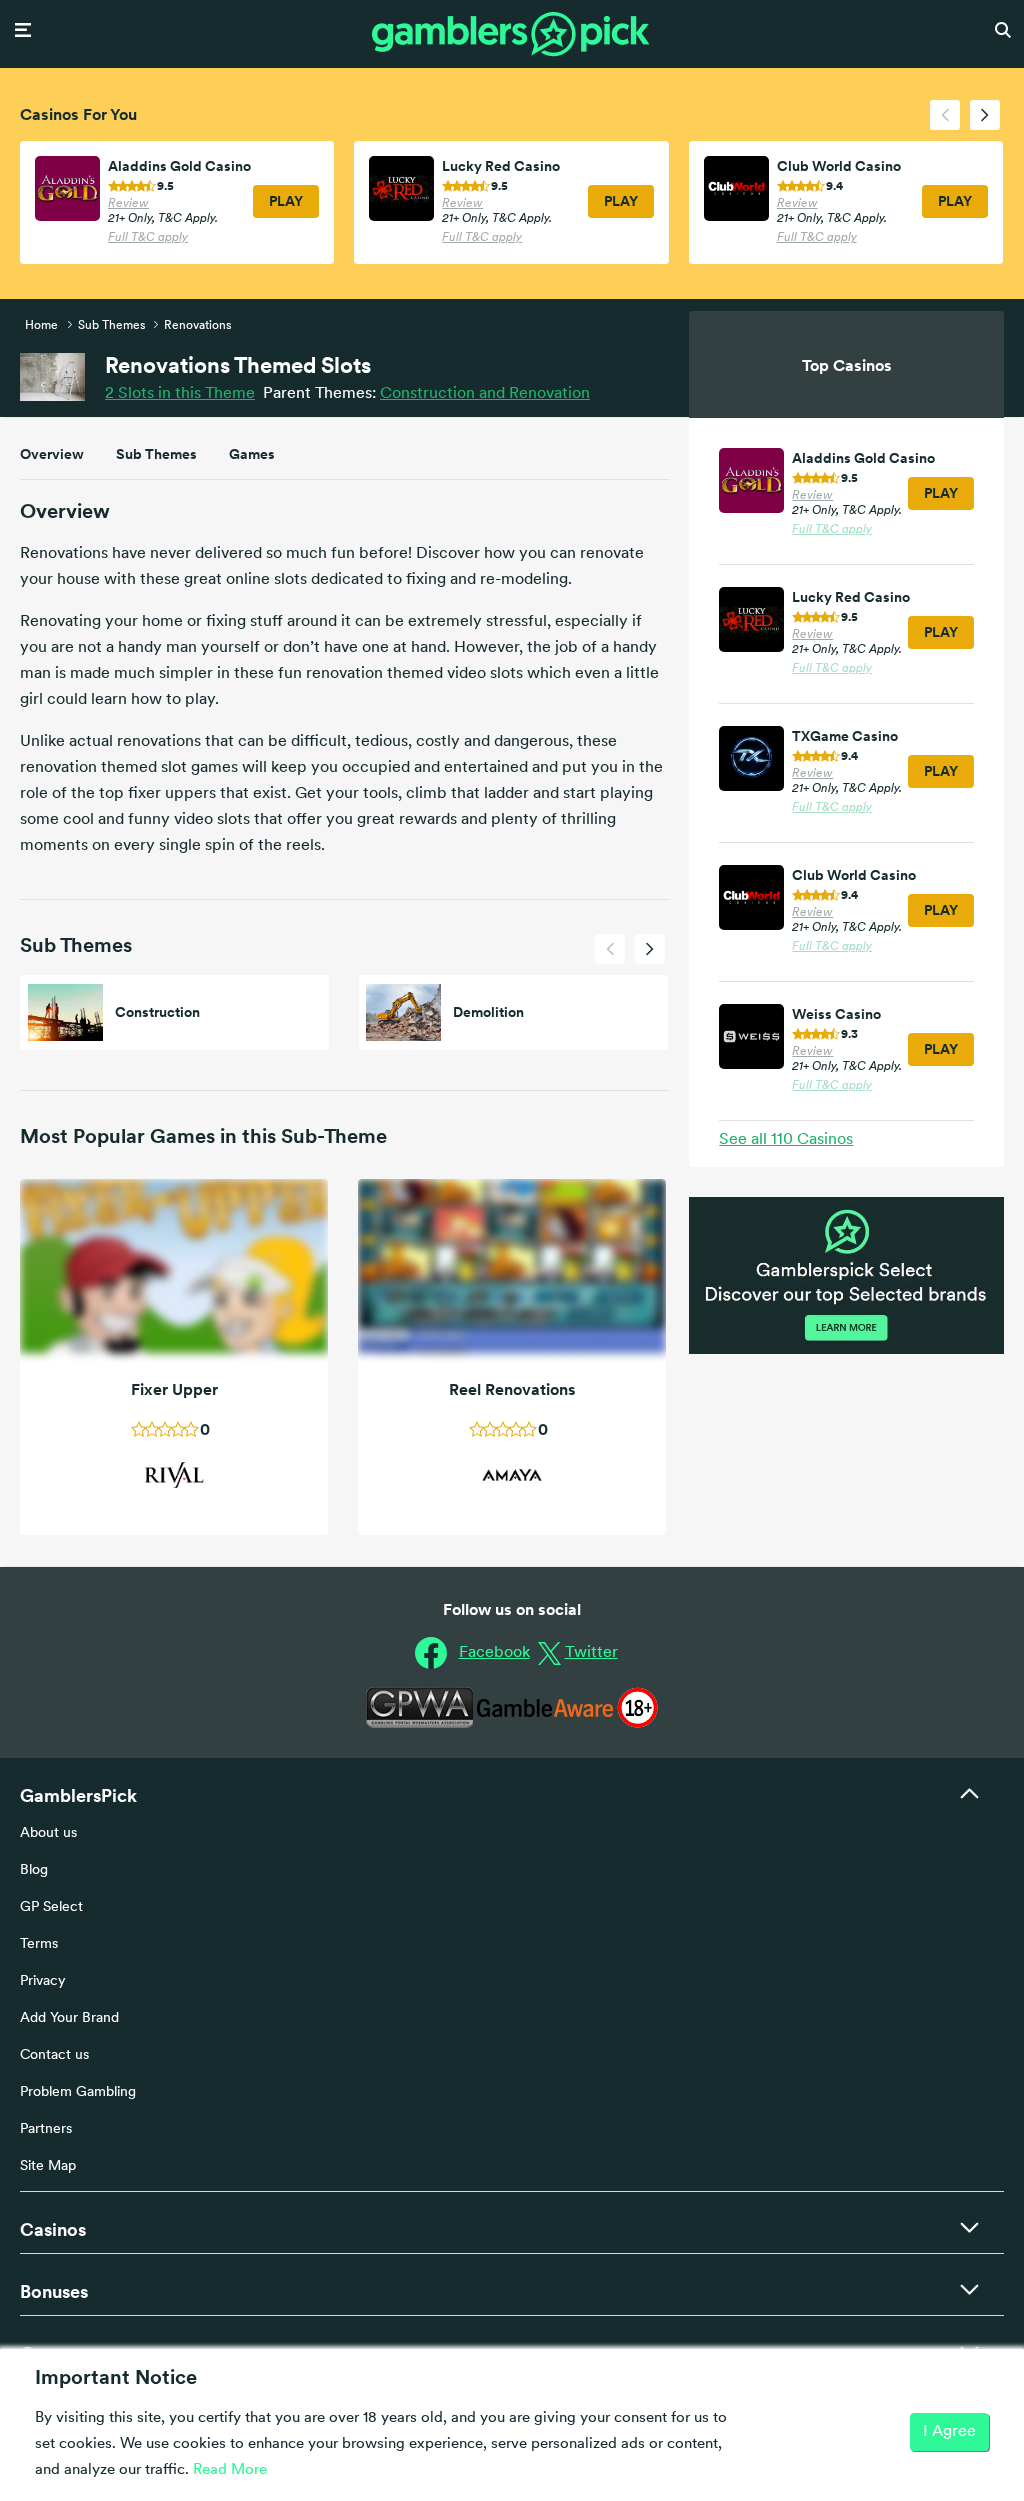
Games (252, 454)
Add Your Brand (69, 2018)
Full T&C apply (148, 238)
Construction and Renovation (485, 394)
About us (48, 1833)
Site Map (48, 2166)
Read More (230, 2470)
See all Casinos (786, 1140)
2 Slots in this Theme (180, 394)
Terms (39, 1944)
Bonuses (54, 2291)
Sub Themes (156, 454)
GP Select (51, 1907)
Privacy (43, 1981)
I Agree (949, 2432)
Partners (46, 2129)
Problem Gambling (78, 2092)
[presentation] (945, 115)
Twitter (591, 1653)
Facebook (494, 1653)
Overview (52, 454)
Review (128, 204)
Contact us (54, 2055)
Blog (34, 1870)
